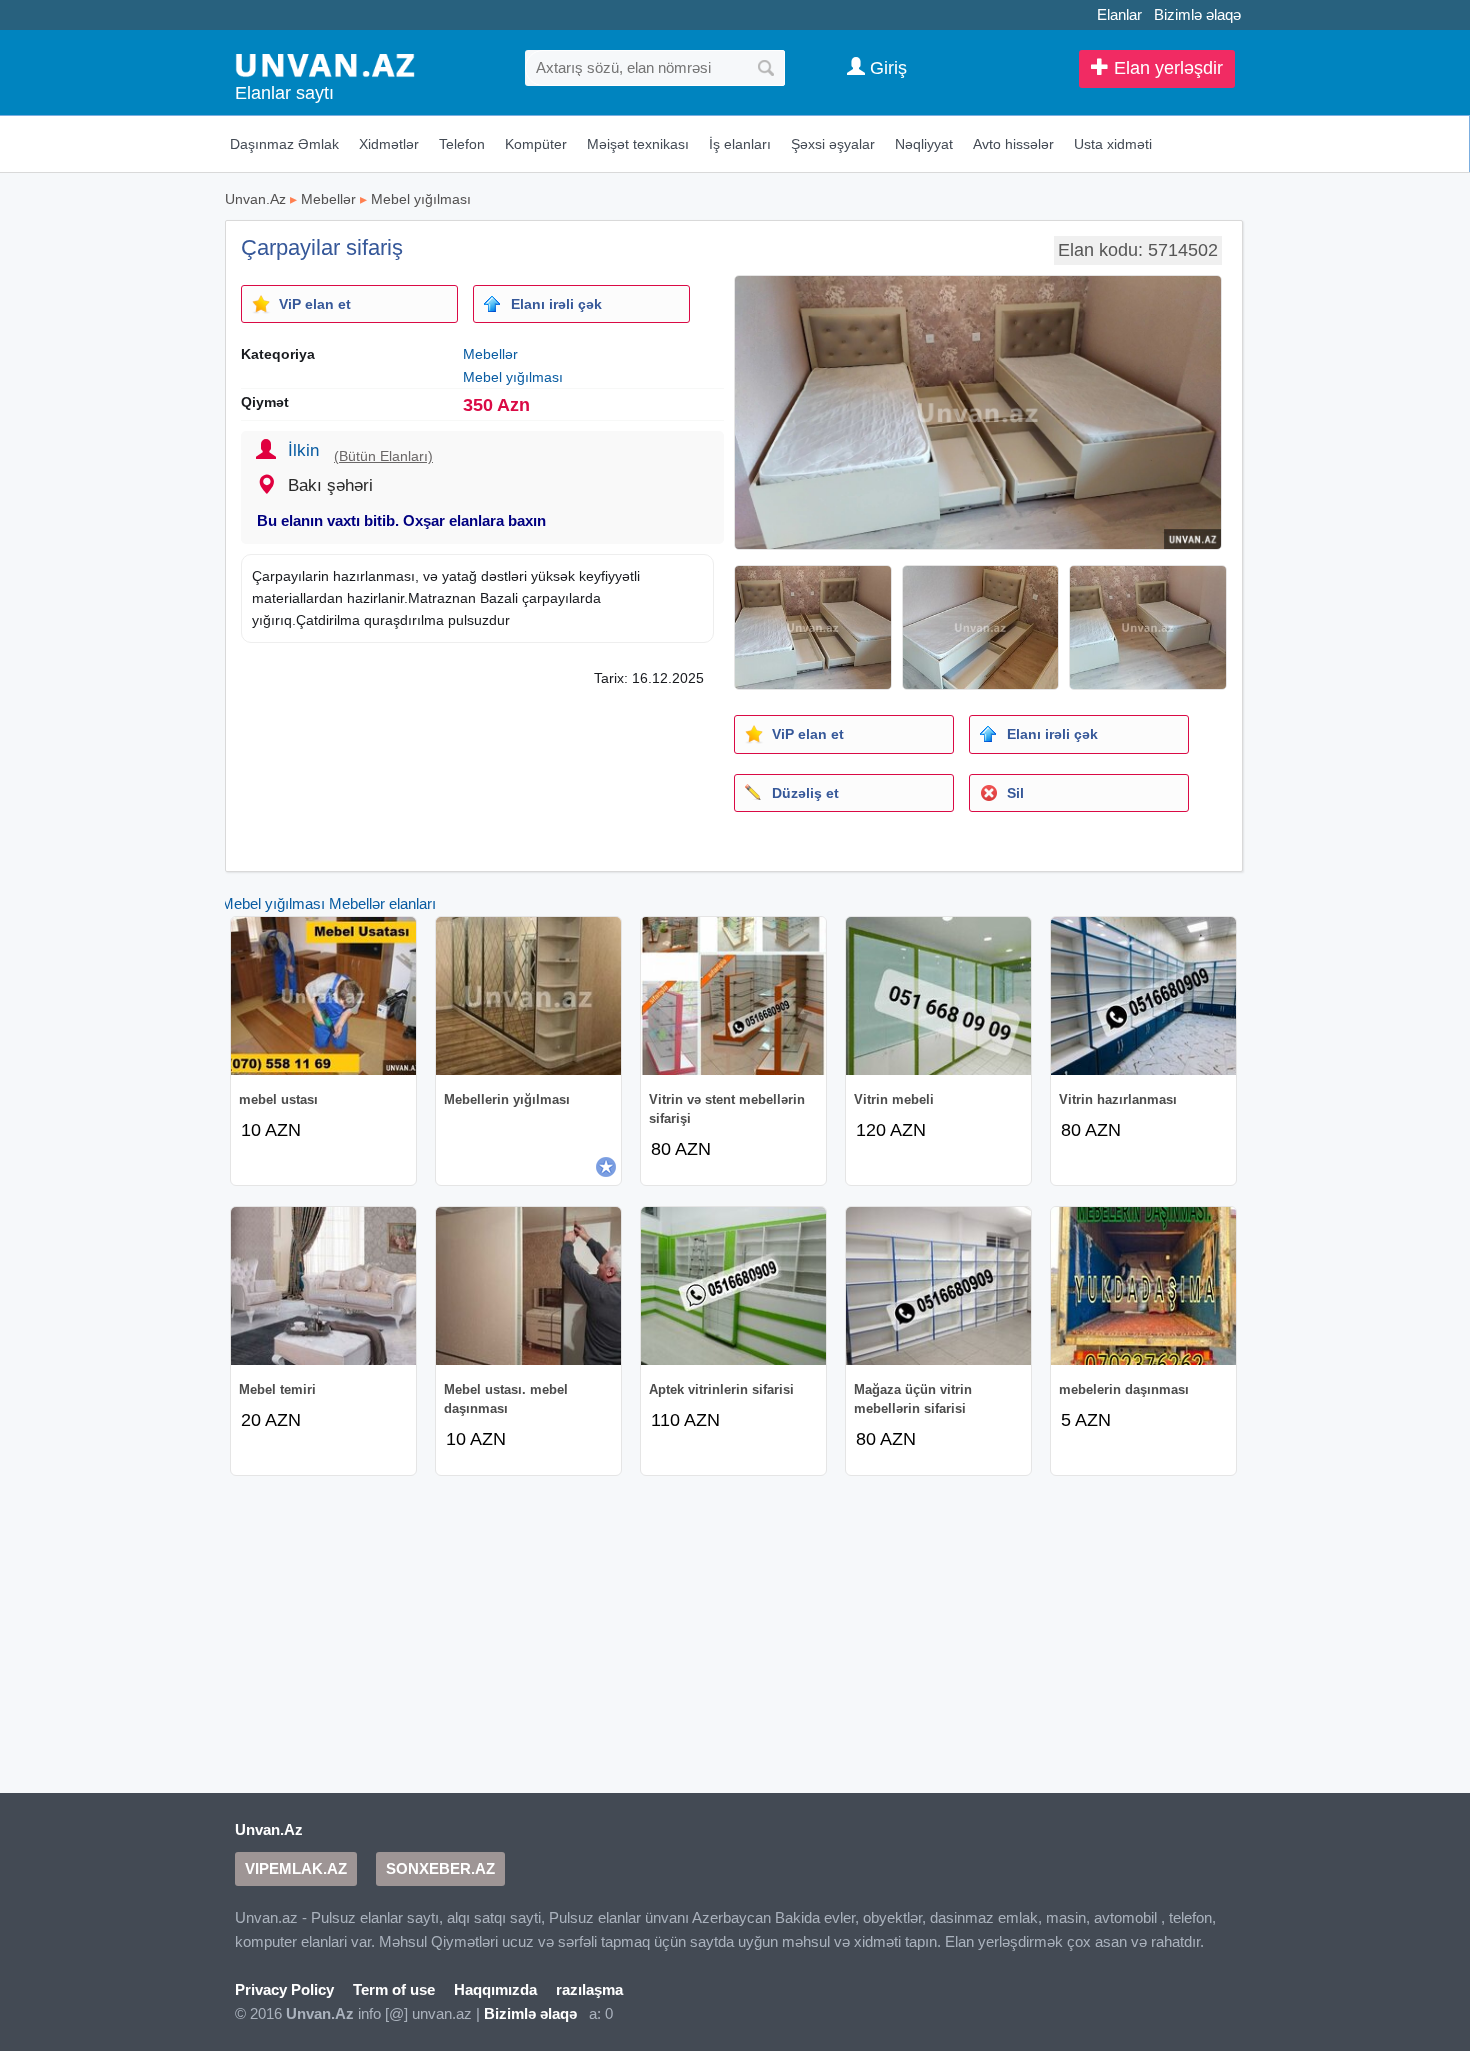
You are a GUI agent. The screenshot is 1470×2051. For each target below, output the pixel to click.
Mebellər (328, 199)
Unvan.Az (255, 199)
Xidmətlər (389, 144)
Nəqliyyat (924, 144)
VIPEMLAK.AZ (296, 1868)
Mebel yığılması (421, 199)
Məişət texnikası (638, 144)
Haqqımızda (495, 1989)
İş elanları (740, 144)
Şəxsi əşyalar (833, 144)
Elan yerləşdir (1166, 68)
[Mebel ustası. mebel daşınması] (528, 1286)
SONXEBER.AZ (440, 1868)
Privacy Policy (284, 1989)
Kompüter (536, 144)
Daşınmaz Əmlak (284, 144)
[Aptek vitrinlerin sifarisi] (733, 1286)
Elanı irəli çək (556, 304)
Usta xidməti (1113, 144)
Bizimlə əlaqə (1197, 14)
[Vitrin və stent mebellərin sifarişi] (733, 996)
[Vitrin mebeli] (938, 996)
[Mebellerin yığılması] (528, 996)
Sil (1015, 793)
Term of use (394, 1989)
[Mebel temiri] (323, 1286)
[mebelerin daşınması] (1143, 1286)
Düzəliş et (805, 793)
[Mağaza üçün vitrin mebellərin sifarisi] (938, 1286)
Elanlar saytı (284, 93)
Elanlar (1119, 14)
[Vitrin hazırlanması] (1143, 996)
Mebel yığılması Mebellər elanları (328, 903)
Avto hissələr (1013, 144)
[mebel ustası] (323, 996)
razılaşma (589, 1989)
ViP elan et (315, 304)
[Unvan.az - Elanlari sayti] (325, 63)
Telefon (462, 144)
